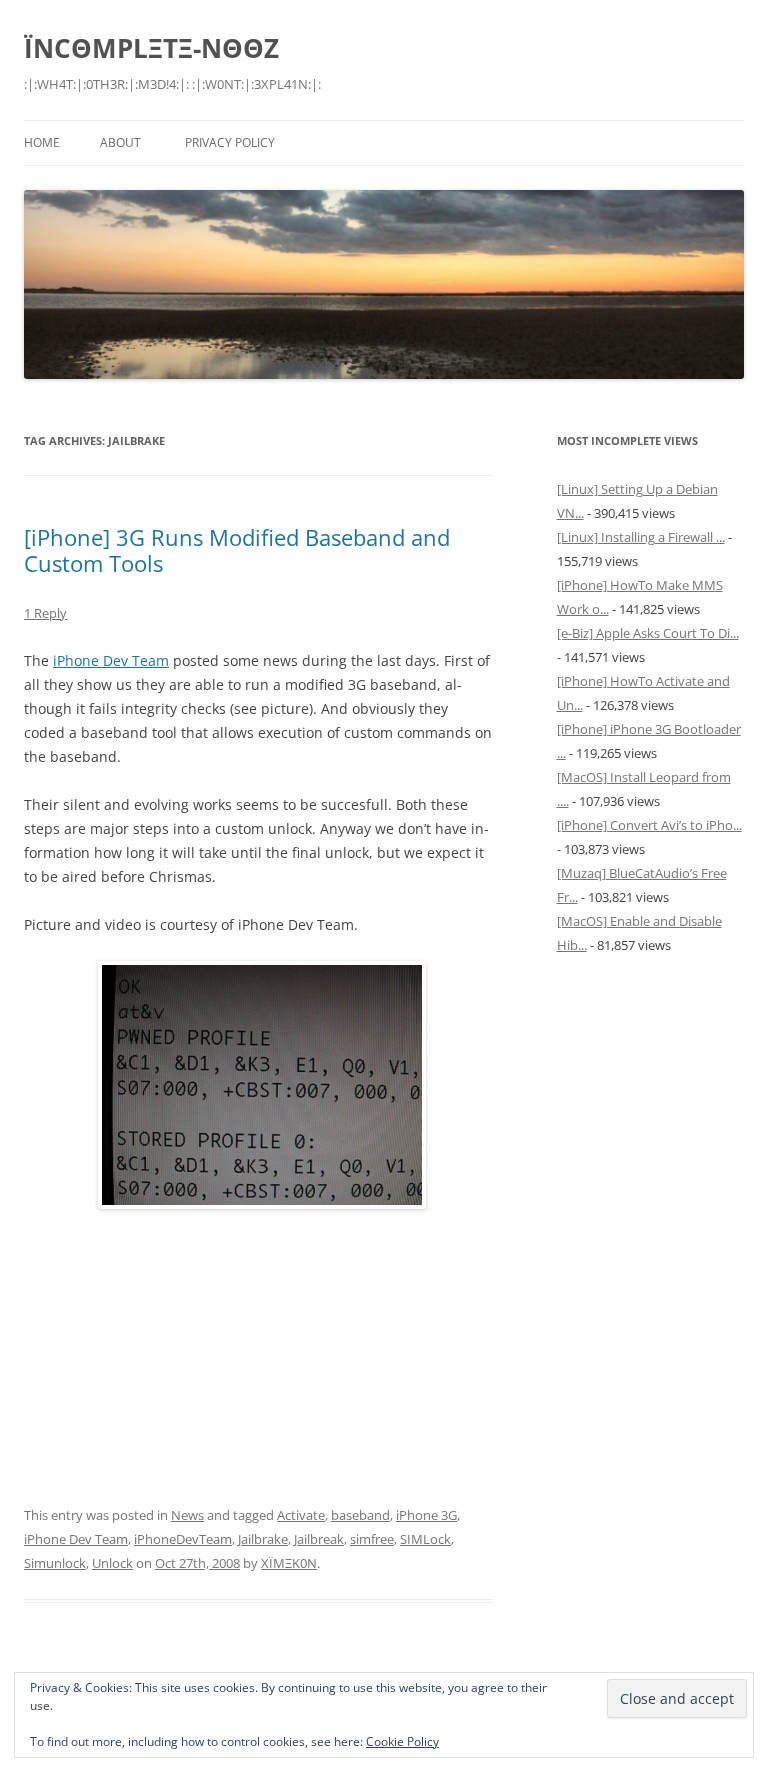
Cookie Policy (402, 1741)
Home (42, 142)
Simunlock (55, 1563)
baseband (360, 1515)
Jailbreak (319, 1539)
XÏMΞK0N (289, 1563)
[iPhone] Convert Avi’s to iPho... (649, 825)
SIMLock (425, 1539)
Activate (301, 1515)
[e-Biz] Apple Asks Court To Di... (648, 633)
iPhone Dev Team (111, 660)
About (120, 142)
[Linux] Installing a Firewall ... (641, 537)
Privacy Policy (230, 142)
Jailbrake (263, 1539)
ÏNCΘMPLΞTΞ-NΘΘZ (151, 48)
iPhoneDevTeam (183, 1539)
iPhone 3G (426, 1515)
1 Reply (45, 613)
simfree (372, 1539)
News (187, 1515)
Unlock (112, 1563)
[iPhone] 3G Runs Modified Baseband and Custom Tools (237, 550)
